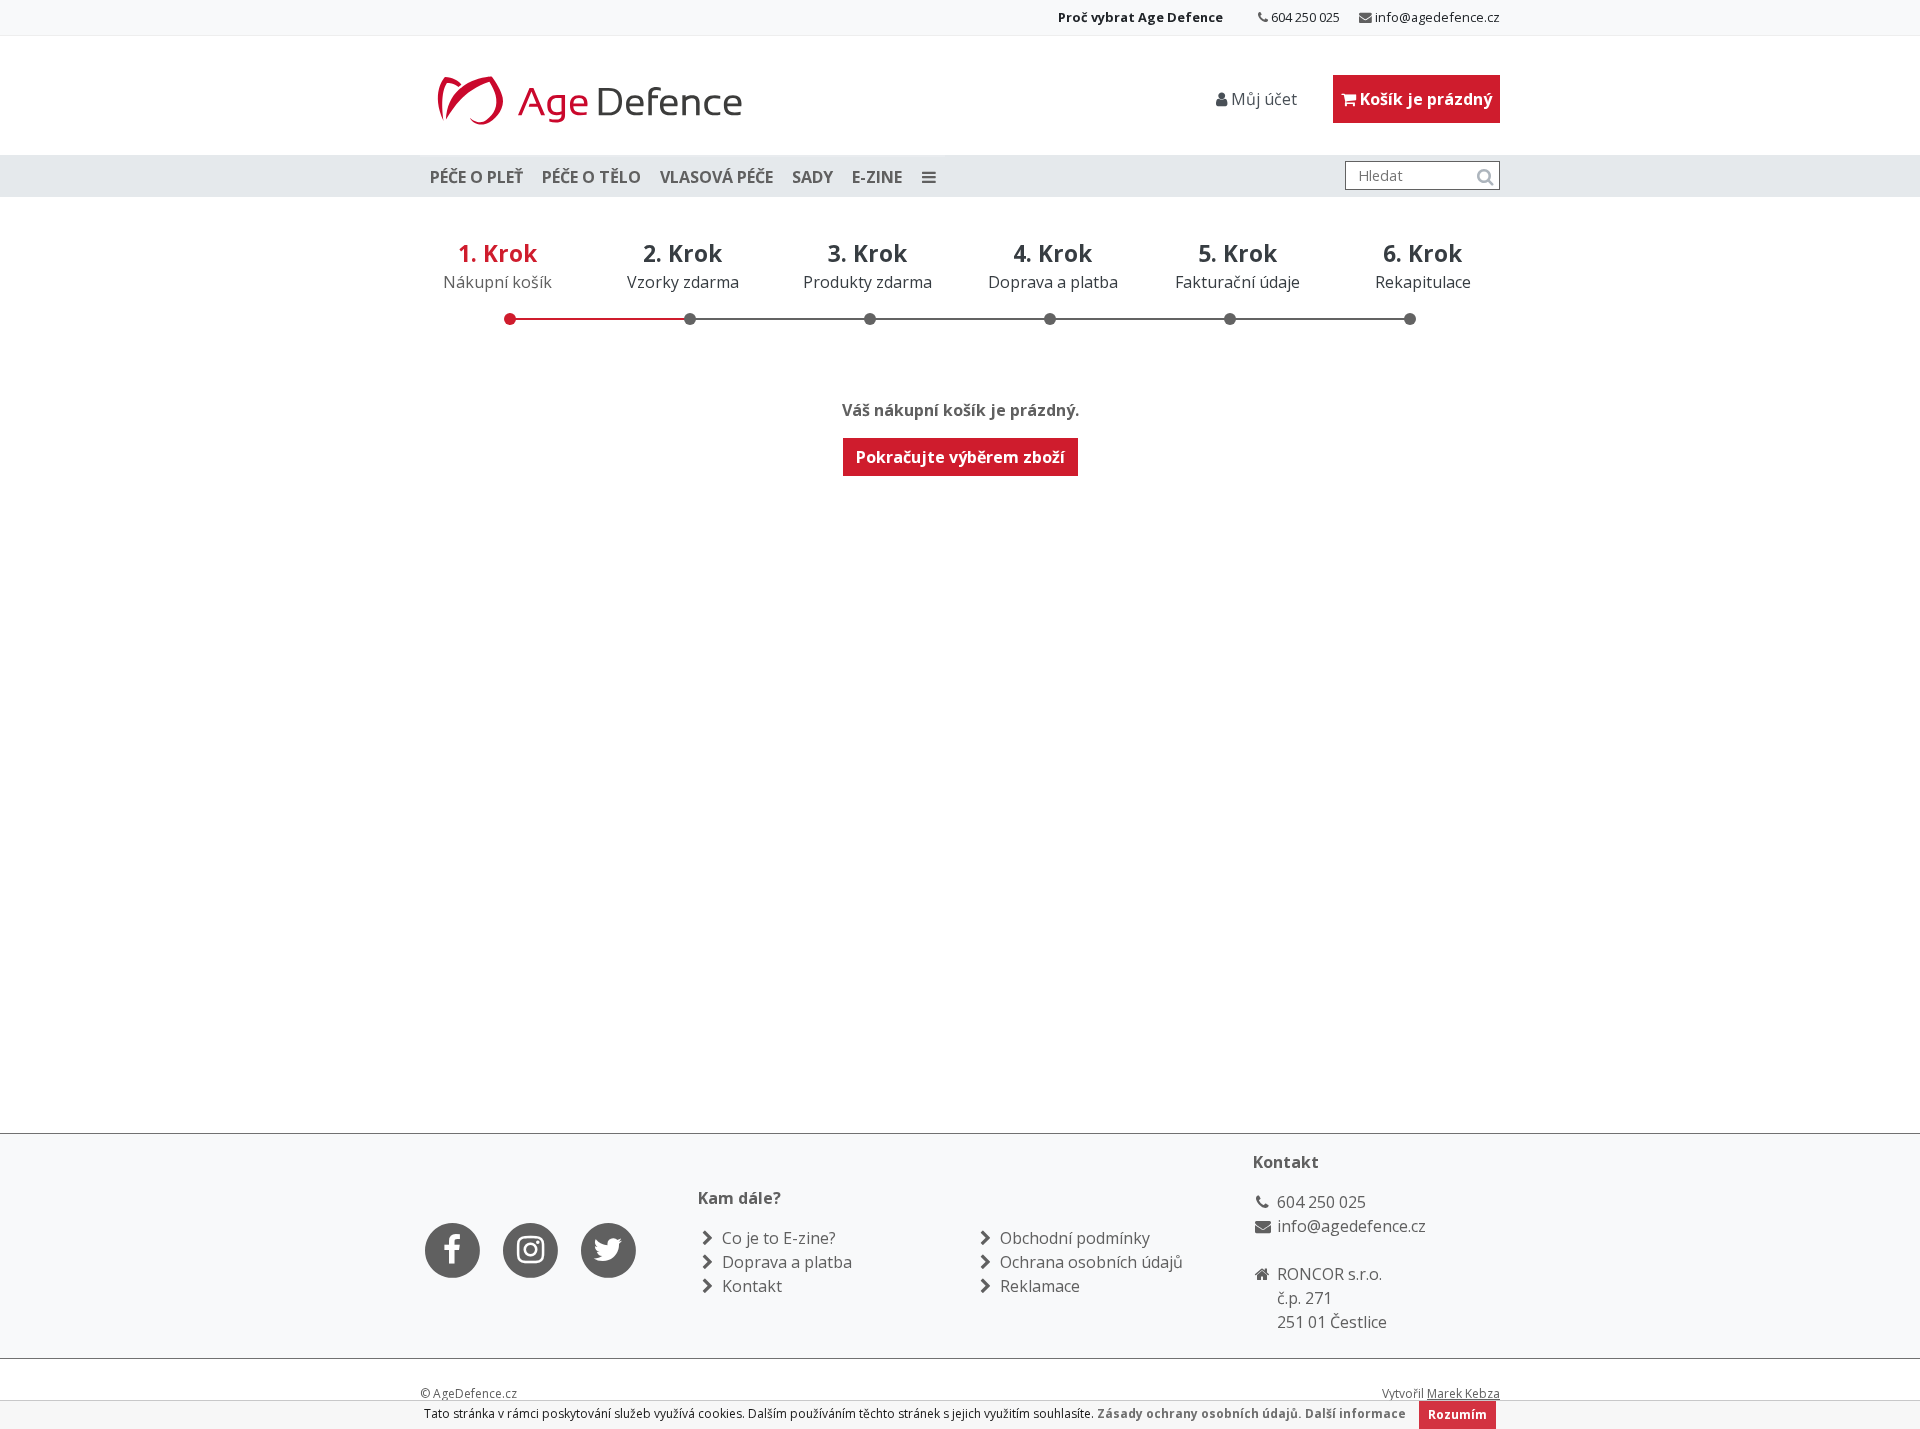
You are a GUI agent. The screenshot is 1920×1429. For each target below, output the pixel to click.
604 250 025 (1305, 17)
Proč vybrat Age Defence (1140, 17)
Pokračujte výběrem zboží (960, 457)
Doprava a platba (785, 1262)
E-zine (877, 177)
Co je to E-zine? (777, 1238)
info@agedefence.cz (1437, 17)
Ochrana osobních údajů (1089, 1262)
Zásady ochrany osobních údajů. (1199, 1413)
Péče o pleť (476, 177)
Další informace (1355, 1413)
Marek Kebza (1463, 1393)
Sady (812, 177)
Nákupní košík (497, 282)
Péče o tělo (591, 177)
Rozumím (1457, 1414)
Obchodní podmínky (1073, 1238)
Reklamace (1038, 1286)
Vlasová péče (716, 177)
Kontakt (750, 1286)
